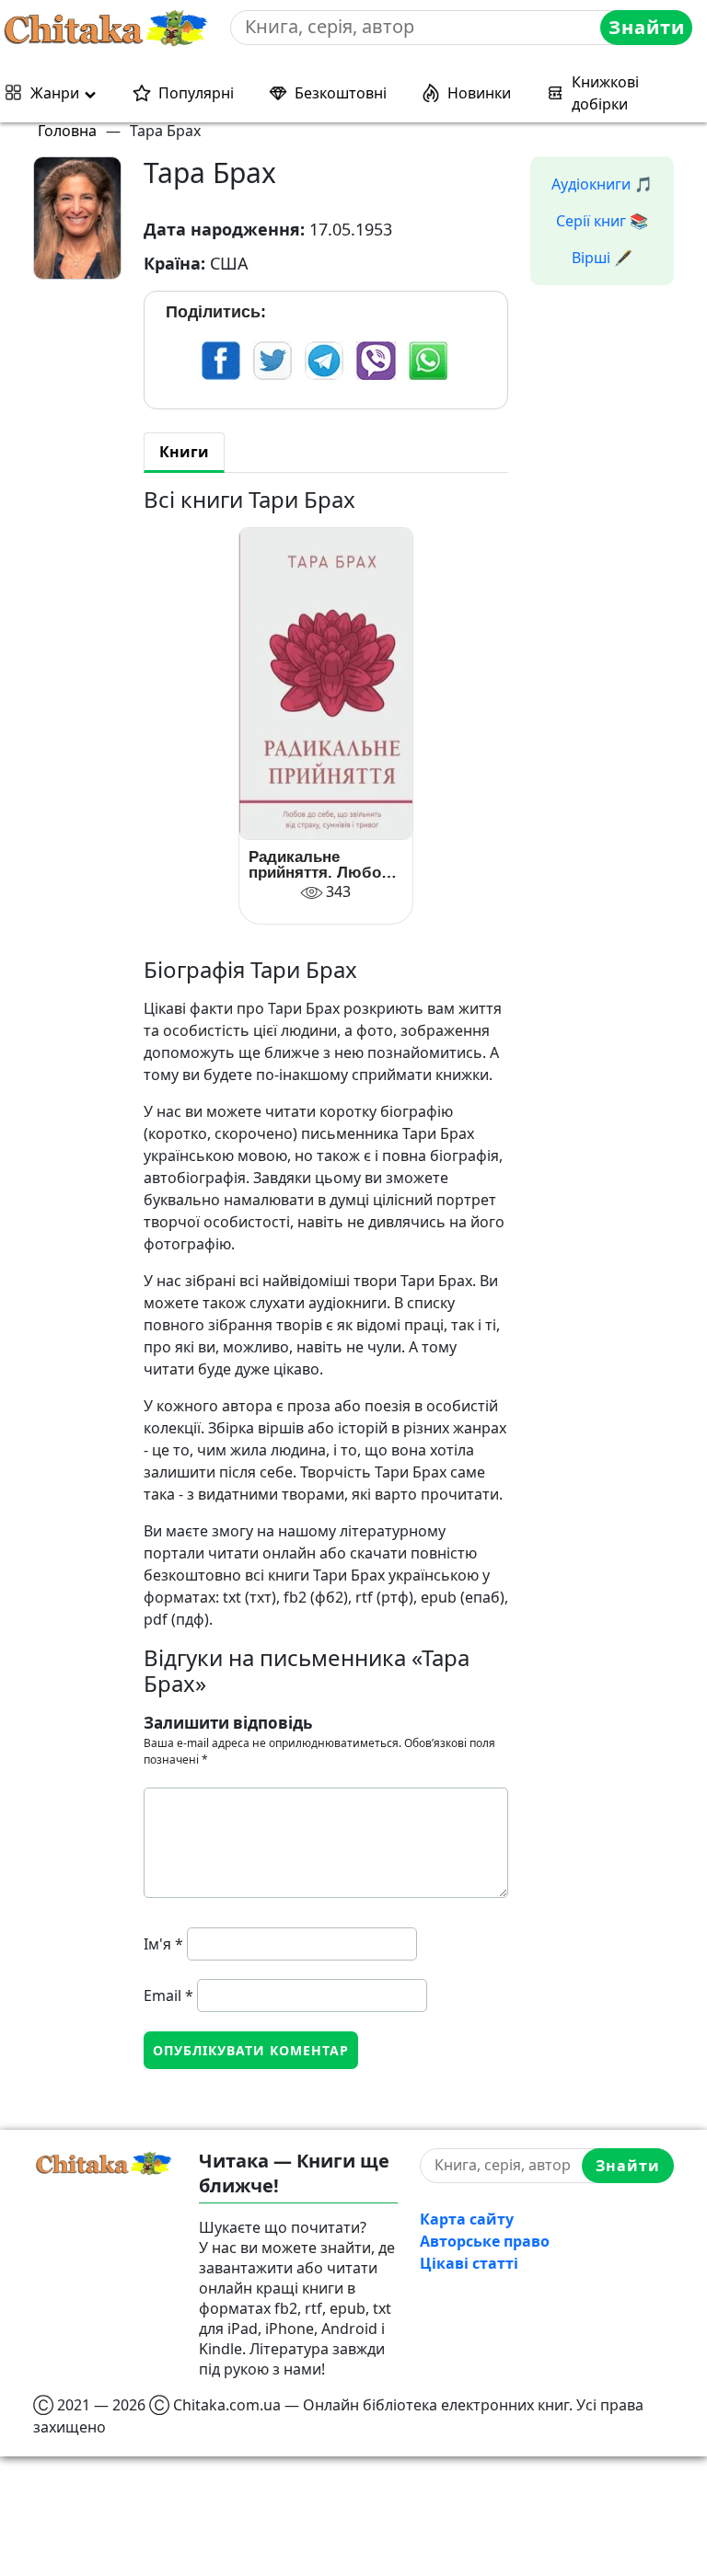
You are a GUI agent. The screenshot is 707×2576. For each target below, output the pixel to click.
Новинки (479, 93)
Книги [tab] (184, 452)
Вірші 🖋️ (602, 258)
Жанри (55, 93)
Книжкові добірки (605, 93)
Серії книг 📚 (602, 221)
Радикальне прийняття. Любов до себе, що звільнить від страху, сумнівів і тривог (319, 865)
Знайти (647, 27)
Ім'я (163, 1944)
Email (168, 1995)
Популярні (196, 93)
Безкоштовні (341, 93)
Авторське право (485, 2241)
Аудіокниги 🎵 (602, 184)
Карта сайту (467, 2219)
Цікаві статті (469, 2263)
